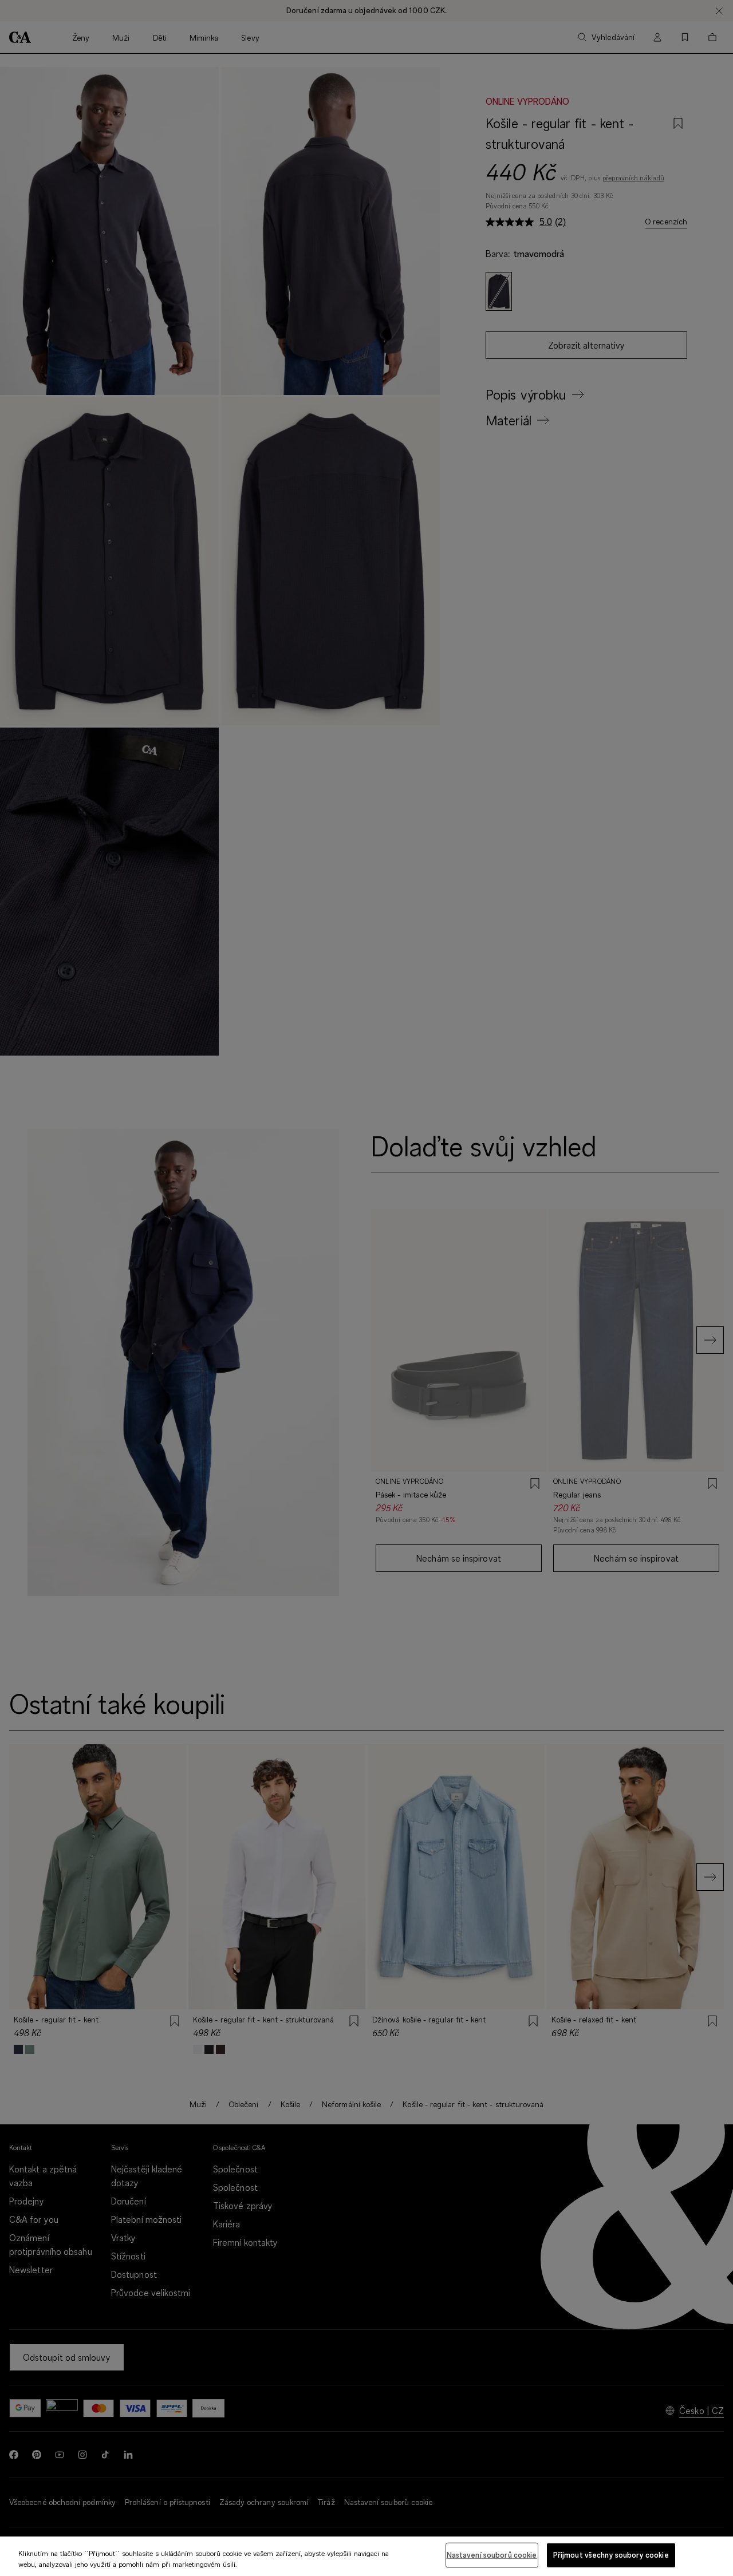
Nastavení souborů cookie (492, 2555)
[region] (366, 2556)
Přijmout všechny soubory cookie (611, 2555)
